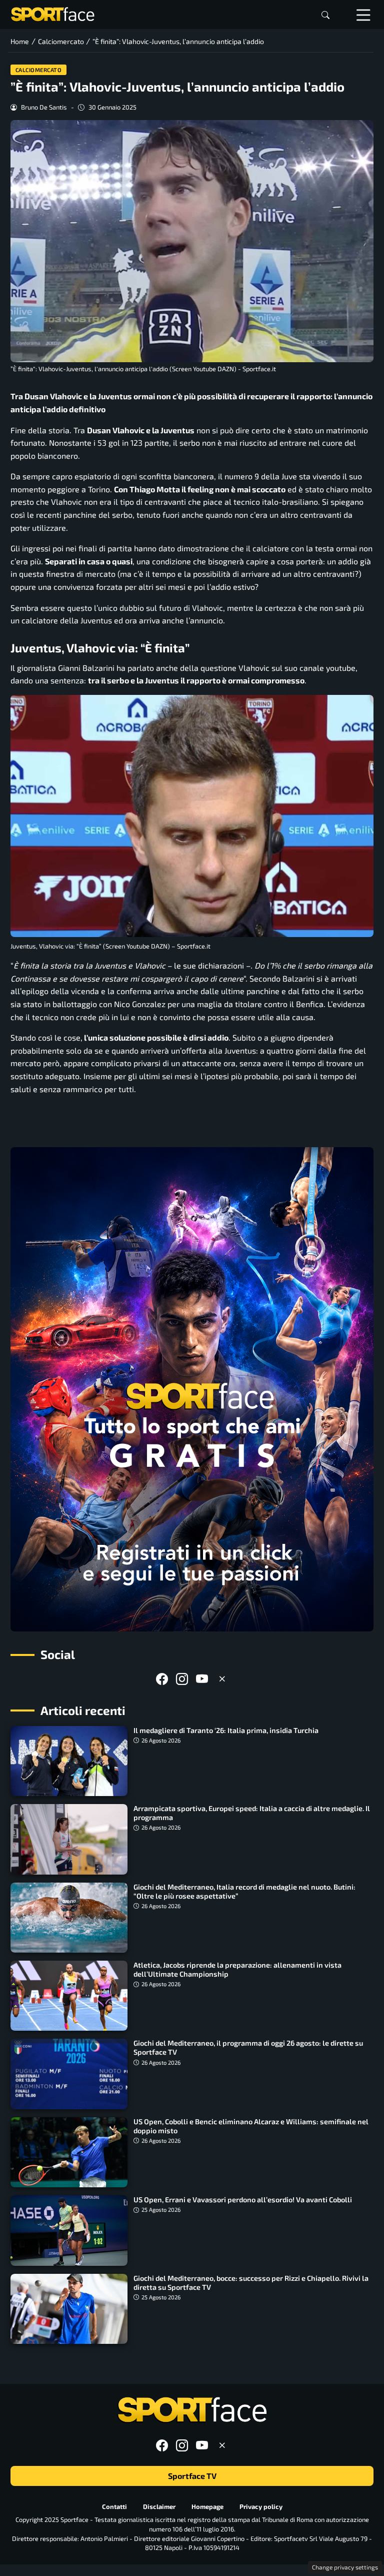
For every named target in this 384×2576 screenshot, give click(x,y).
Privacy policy (261, 2506)
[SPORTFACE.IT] (52, 13)
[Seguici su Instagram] (182, 1679)
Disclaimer (159, 2506)
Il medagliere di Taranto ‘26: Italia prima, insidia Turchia (226, 1730)
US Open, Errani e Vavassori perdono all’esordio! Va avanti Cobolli (243, 2200)
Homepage (207, 2506)
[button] (325, 15)
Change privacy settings (345, 2567)
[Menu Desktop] (363, 15)
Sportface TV (192, 2476)
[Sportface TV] (192, 1389)
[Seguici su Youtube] (202, 1679)
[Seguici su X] (222, 1679)
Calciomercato (39, 70)
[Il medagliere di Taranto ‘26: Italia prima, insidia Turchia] (69, 1761)
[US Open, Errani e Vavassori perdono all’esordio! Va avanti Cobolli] (69, 2230)
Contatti (114, 2506)
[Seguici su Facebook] (162, 1679)
